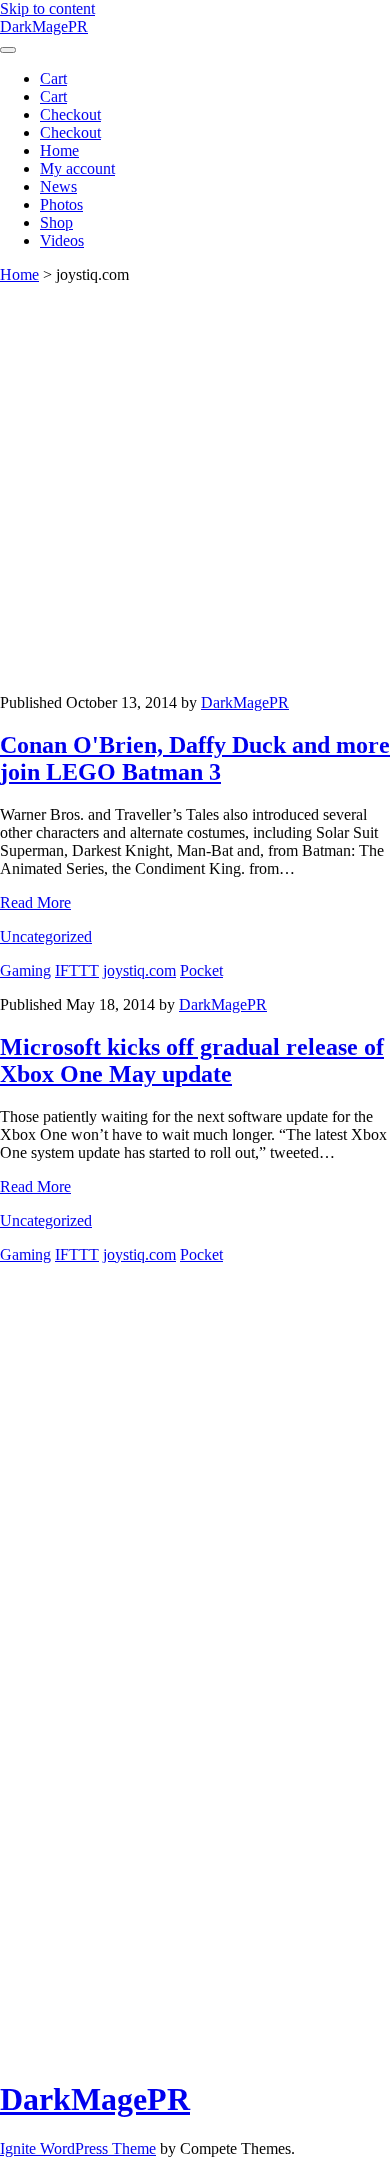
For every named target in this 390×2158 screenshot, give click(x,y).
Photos (61, 204)
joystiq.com (139, 970)
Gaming (25, 970)
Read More (35, 902)
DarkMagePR (44, 26)
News (58, 186)
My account (77, 168)
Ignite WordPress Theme (78, 2148)
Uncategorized (46, 936)
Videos (62, 240)
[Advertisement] (195, 489)
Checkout (70, 114)
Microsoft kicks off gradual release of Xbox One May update (192, 1060)
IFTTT (77, 970)
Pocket (201, 970)
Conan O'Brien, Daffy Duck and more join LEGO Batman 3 (195, 758)
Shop (56, 222)
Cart (53, 78)
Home (59, 150)
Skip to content (47, 8)
